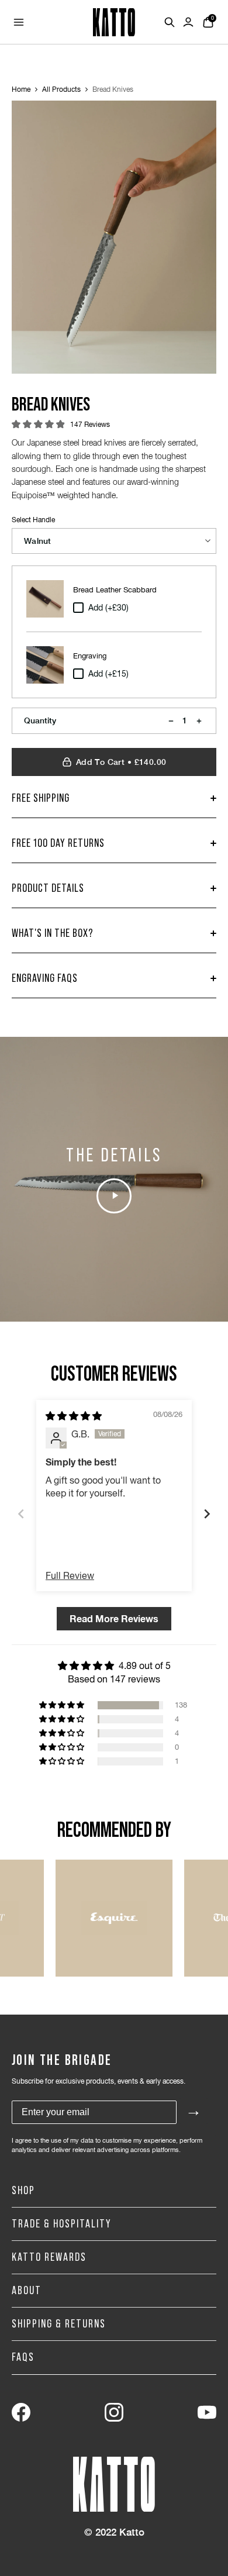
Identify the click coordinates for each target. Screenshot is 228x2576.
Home (21, 89)
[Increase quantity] (199, 721)
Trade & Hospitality (62, 2224)
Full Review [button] (70, 1575)
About (27, 2291)
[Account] (188, 22)
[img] (74, 1416)
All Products (61, 89)
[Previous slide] (21, 1514)
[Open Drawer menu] (19, 22)
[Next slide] (207, 1514)
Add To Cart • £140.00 (121, 762)
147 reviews (90, 425)
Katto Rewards (49, 2257)
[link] (21, 2412)
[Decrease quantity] (171, 721)
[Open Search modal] (170, 22)
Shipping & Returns (59, 2324)
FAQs (23, 2357)
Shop (23, 2191)
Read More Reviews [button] (114, 1618)
